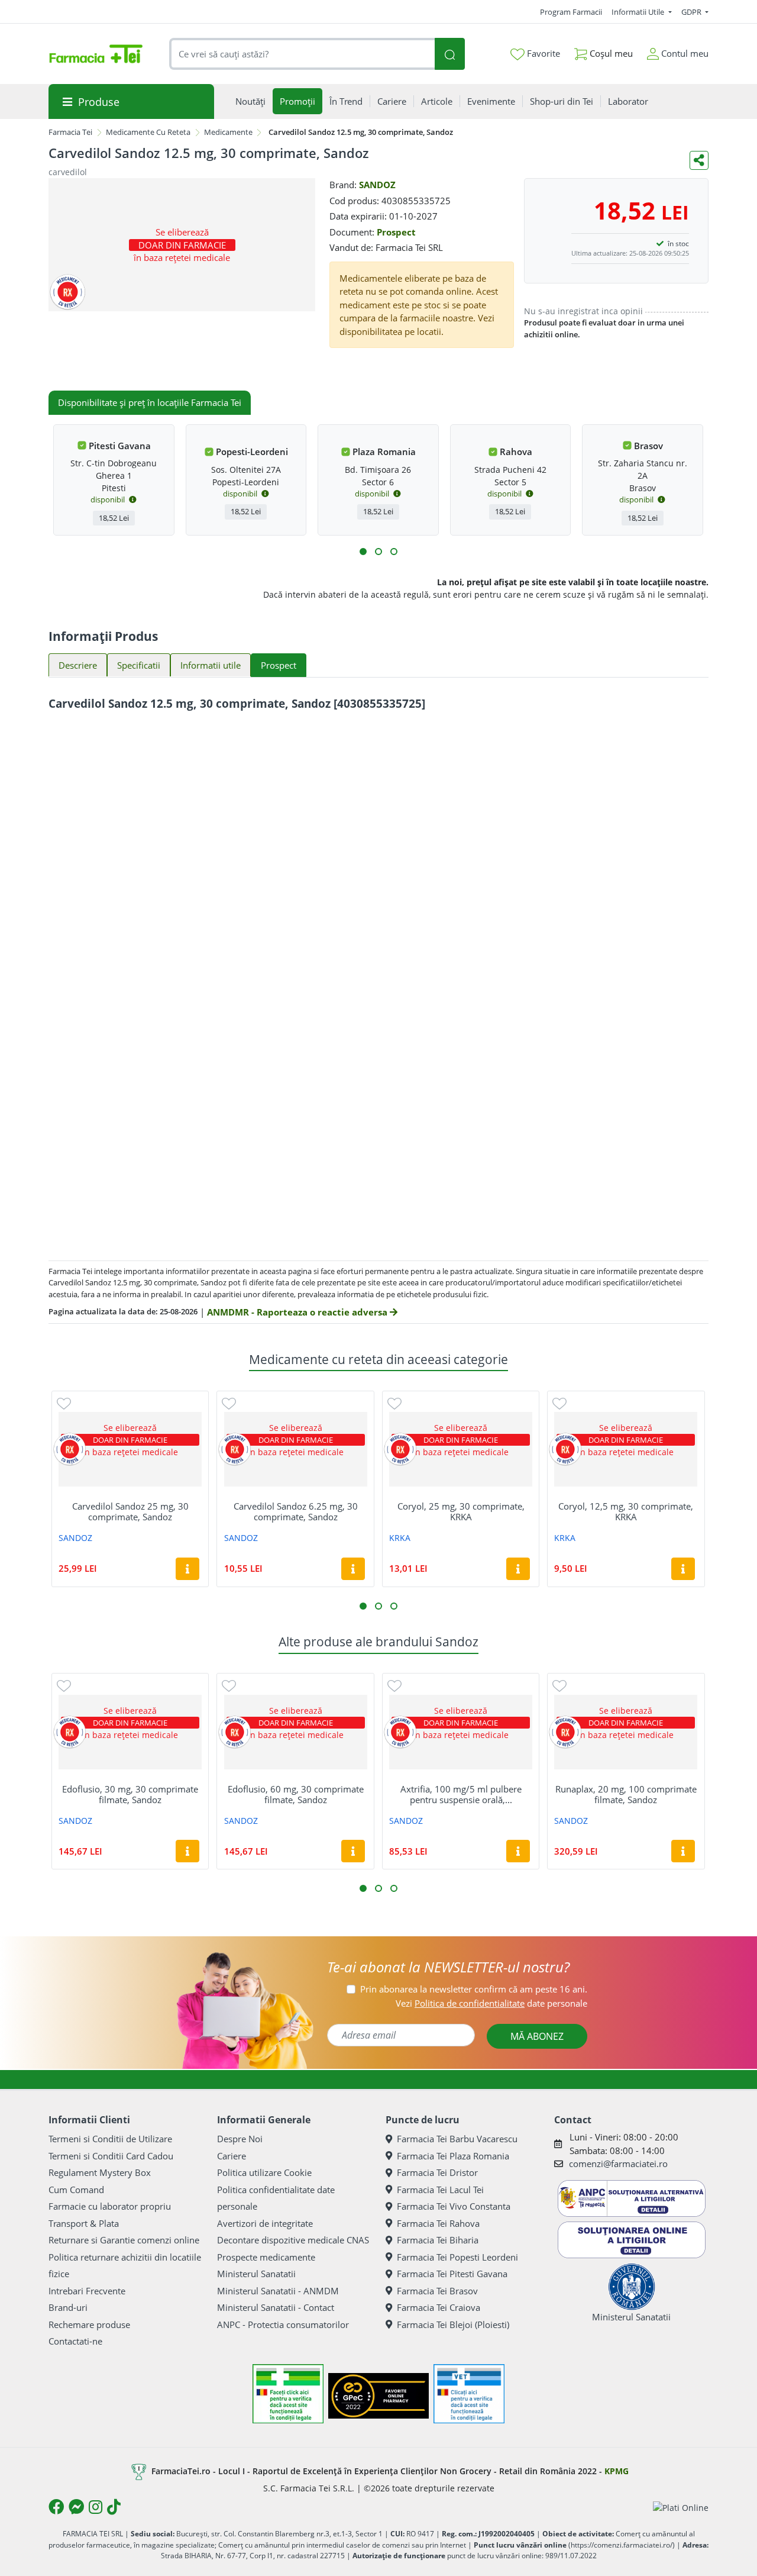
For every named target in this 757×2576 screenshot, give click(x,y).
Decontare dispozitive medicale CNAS (293, 2240)
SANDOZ (377, 185)
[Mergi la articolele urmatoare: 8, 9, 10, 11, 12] (394, 552)
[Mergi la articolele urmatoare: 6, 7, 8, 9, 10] (378, 552)
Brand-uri (68, 2307)
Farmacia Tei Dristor (437, 2172)
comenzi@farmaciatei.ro (618, 2164)
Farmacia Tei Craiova (439, 2307)
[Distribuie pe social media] (699, 160)
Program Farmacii (571, 12)
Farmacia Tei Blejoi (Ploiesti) (453, 2324)
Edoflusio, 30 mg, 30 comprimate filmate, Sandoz (130, 1794)
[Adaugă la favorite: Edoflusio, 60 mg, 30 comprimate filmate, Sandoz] (229, 1685)
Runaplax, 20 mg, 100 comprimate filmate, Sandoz (626, 1794)
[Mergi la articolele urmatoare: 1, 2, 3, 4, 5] (363, 552)
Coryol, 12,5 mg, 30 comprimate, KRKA (626, 1511)
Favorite (542, 53)
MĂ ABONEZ (537, 2036)
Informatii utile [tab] (211, 665)
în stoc (678, 244)
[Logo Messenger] (76, 2507)
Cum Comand (76, 2190)
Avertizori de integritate (265, 2223)
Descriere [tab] (78, 665)
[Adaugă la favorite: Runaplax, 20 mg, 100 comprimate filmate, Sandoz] (559, 1685)
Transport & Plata (84, 2223)
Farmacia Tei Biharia (438, 2240)
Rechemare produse (89, 2324)
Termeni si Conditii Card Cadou (111, 2156)
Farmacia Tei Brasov (437, 2291)
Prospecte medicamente (266, 2257)
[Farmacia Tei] (96, 54)
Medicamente (228, 132)
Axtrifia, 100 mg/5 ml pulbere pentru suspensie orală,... (461, 1794)
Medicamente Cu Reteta (148, 132)
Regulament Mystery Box (100, 2172)
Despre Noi (240, 2139)
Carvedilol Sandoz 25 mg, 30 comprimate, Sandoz (130, 1511)
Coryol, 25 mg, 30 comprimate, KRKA (461, 1511)
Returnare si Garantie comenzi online (124, 2240)
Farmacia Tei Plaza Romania (453, 2156)
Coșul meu (610, 53)
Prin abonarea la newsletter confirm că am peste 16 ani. (474, 1989)
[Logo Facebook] (56, 2507)
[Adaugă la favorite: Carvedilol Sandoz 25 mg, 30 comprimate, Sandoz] (64, 1403)
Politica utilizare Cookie (264, 2172)
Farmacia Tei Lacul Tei (440, 2190)
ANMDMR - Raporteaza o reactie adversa (298, 1312)
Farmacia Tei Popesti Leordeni (457, 2257)
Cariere (232, 2156)
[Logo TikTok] (114, 2507)
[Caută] (449, 54)
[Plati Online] (681, 2507)
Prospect (396, 232)
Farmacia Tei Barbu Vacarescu (457, 2139)
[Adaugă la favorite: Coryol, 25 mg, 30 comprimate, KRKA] (394, 1403)
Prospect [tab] (279, 665)
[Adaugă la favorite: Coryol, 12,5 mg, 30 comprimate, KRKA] (559, 1403)
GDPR (692, 12)
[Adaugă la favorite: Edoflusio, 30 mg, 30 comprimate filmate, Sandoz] (64, 1685)
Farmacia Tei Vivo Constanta (454, 2206)
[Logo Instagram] (96, 2507)
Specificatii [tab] (139, 665)
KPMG (617, 2471)
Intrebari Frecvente (87, 2291)
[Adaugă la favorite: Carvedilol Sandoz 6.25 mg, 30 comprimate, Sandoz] (229, 1403)
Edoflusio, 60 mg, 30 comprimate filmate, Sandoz (296, 1794)
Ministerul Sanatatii (256, 2274)
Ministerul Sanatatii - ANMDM (278, 2291)
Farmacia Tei (70, 132)
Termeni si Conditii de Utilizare (110, 2139)
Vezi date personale (491, 2003)
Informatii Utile (639, 12)
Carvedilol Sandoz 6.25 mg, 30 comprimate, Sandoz (296, 1511)
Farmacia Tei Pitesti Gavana (452, 2274)
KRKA (400, 1538)
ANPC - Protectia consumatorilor (283, 2324)
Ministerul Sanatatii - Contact (276, 2307)
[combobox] (302, 54)
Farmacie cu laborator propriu (110, 2206)
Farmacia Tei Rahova (438, 2223)
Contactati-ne (75, 2341)
